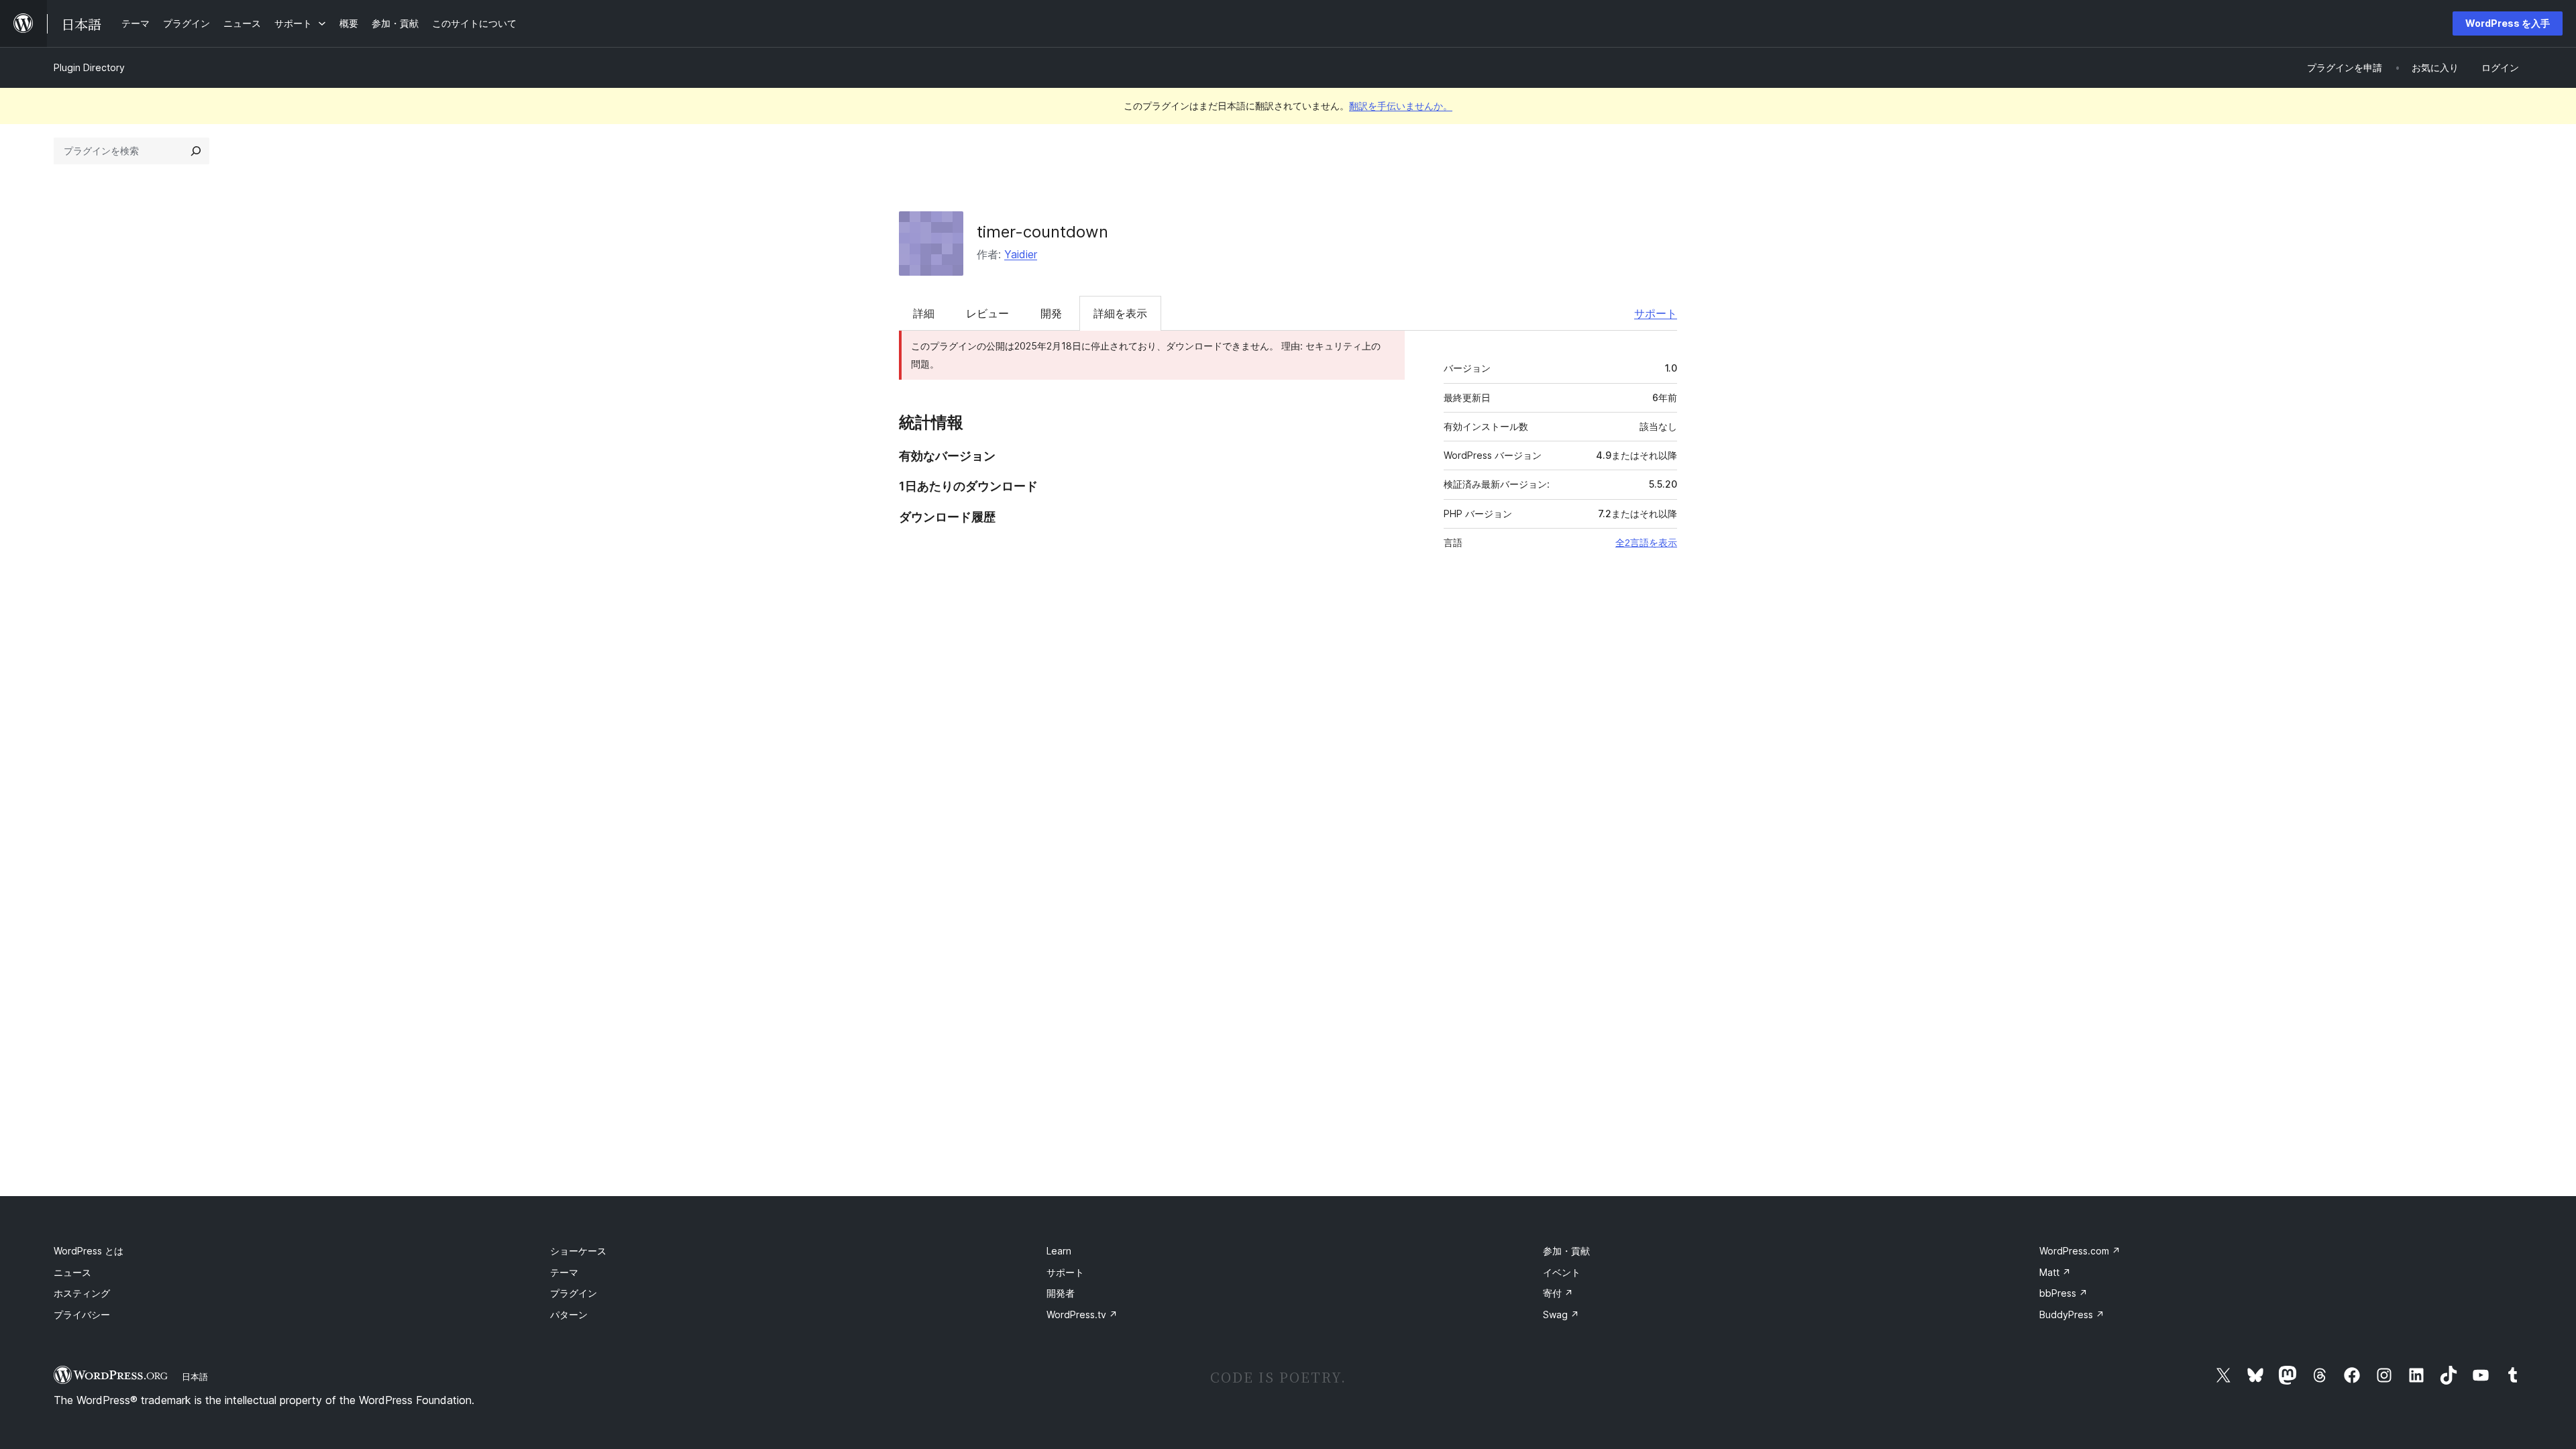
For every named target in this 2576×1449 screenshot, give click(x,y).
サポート (1656, 313)
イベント (1562, 1272)
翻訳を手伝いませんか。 (1401, 106)
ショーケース (578, 1251)
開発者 (1061, 1293)
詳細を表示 (1120, 313)
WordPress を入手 (2508, 23)
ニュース (72, 1272)
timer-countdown (1042, 232)
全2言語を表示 (1646, 543)
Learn (1059, 1251)
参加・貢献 (1566, 1251)
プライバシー (82, 1314)
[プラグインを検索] (196, 151)
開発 (1051, 313)
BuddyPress (2072, 1314)
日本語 (195, 1377)
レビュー (987, 313)
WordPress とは (89, 1251)
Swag (1561, 1314)
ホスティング (82, 1293)
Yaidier (1021, 254)
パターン (569, 1314)
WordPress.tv (1082, 1314)
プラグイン (574, 1293)
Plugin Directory (89, 67)
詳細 (924, 313)
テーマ (564, 1272)
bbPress (2063, 1293)
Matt (2055, 1272)
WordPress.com (2080, 1251)
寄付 (1558, 1293)
